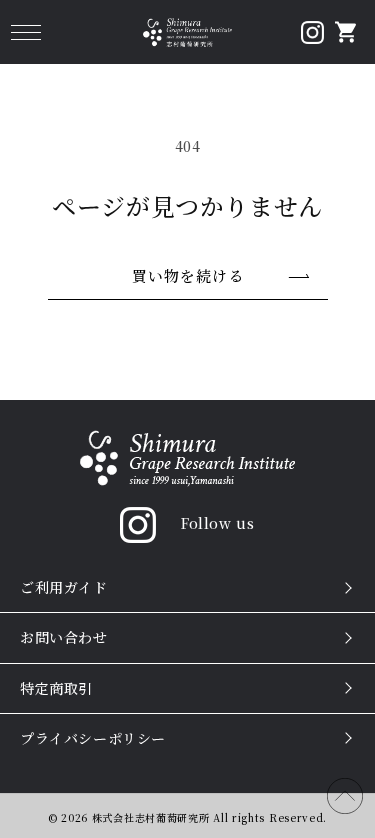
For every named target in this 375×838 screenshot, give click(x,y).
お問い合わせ (64, 637)
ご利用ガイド (64, 587)
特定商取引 (56, 688)
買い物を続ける (188, 275)
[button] (25, 32)
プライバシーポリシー (93, 738)
